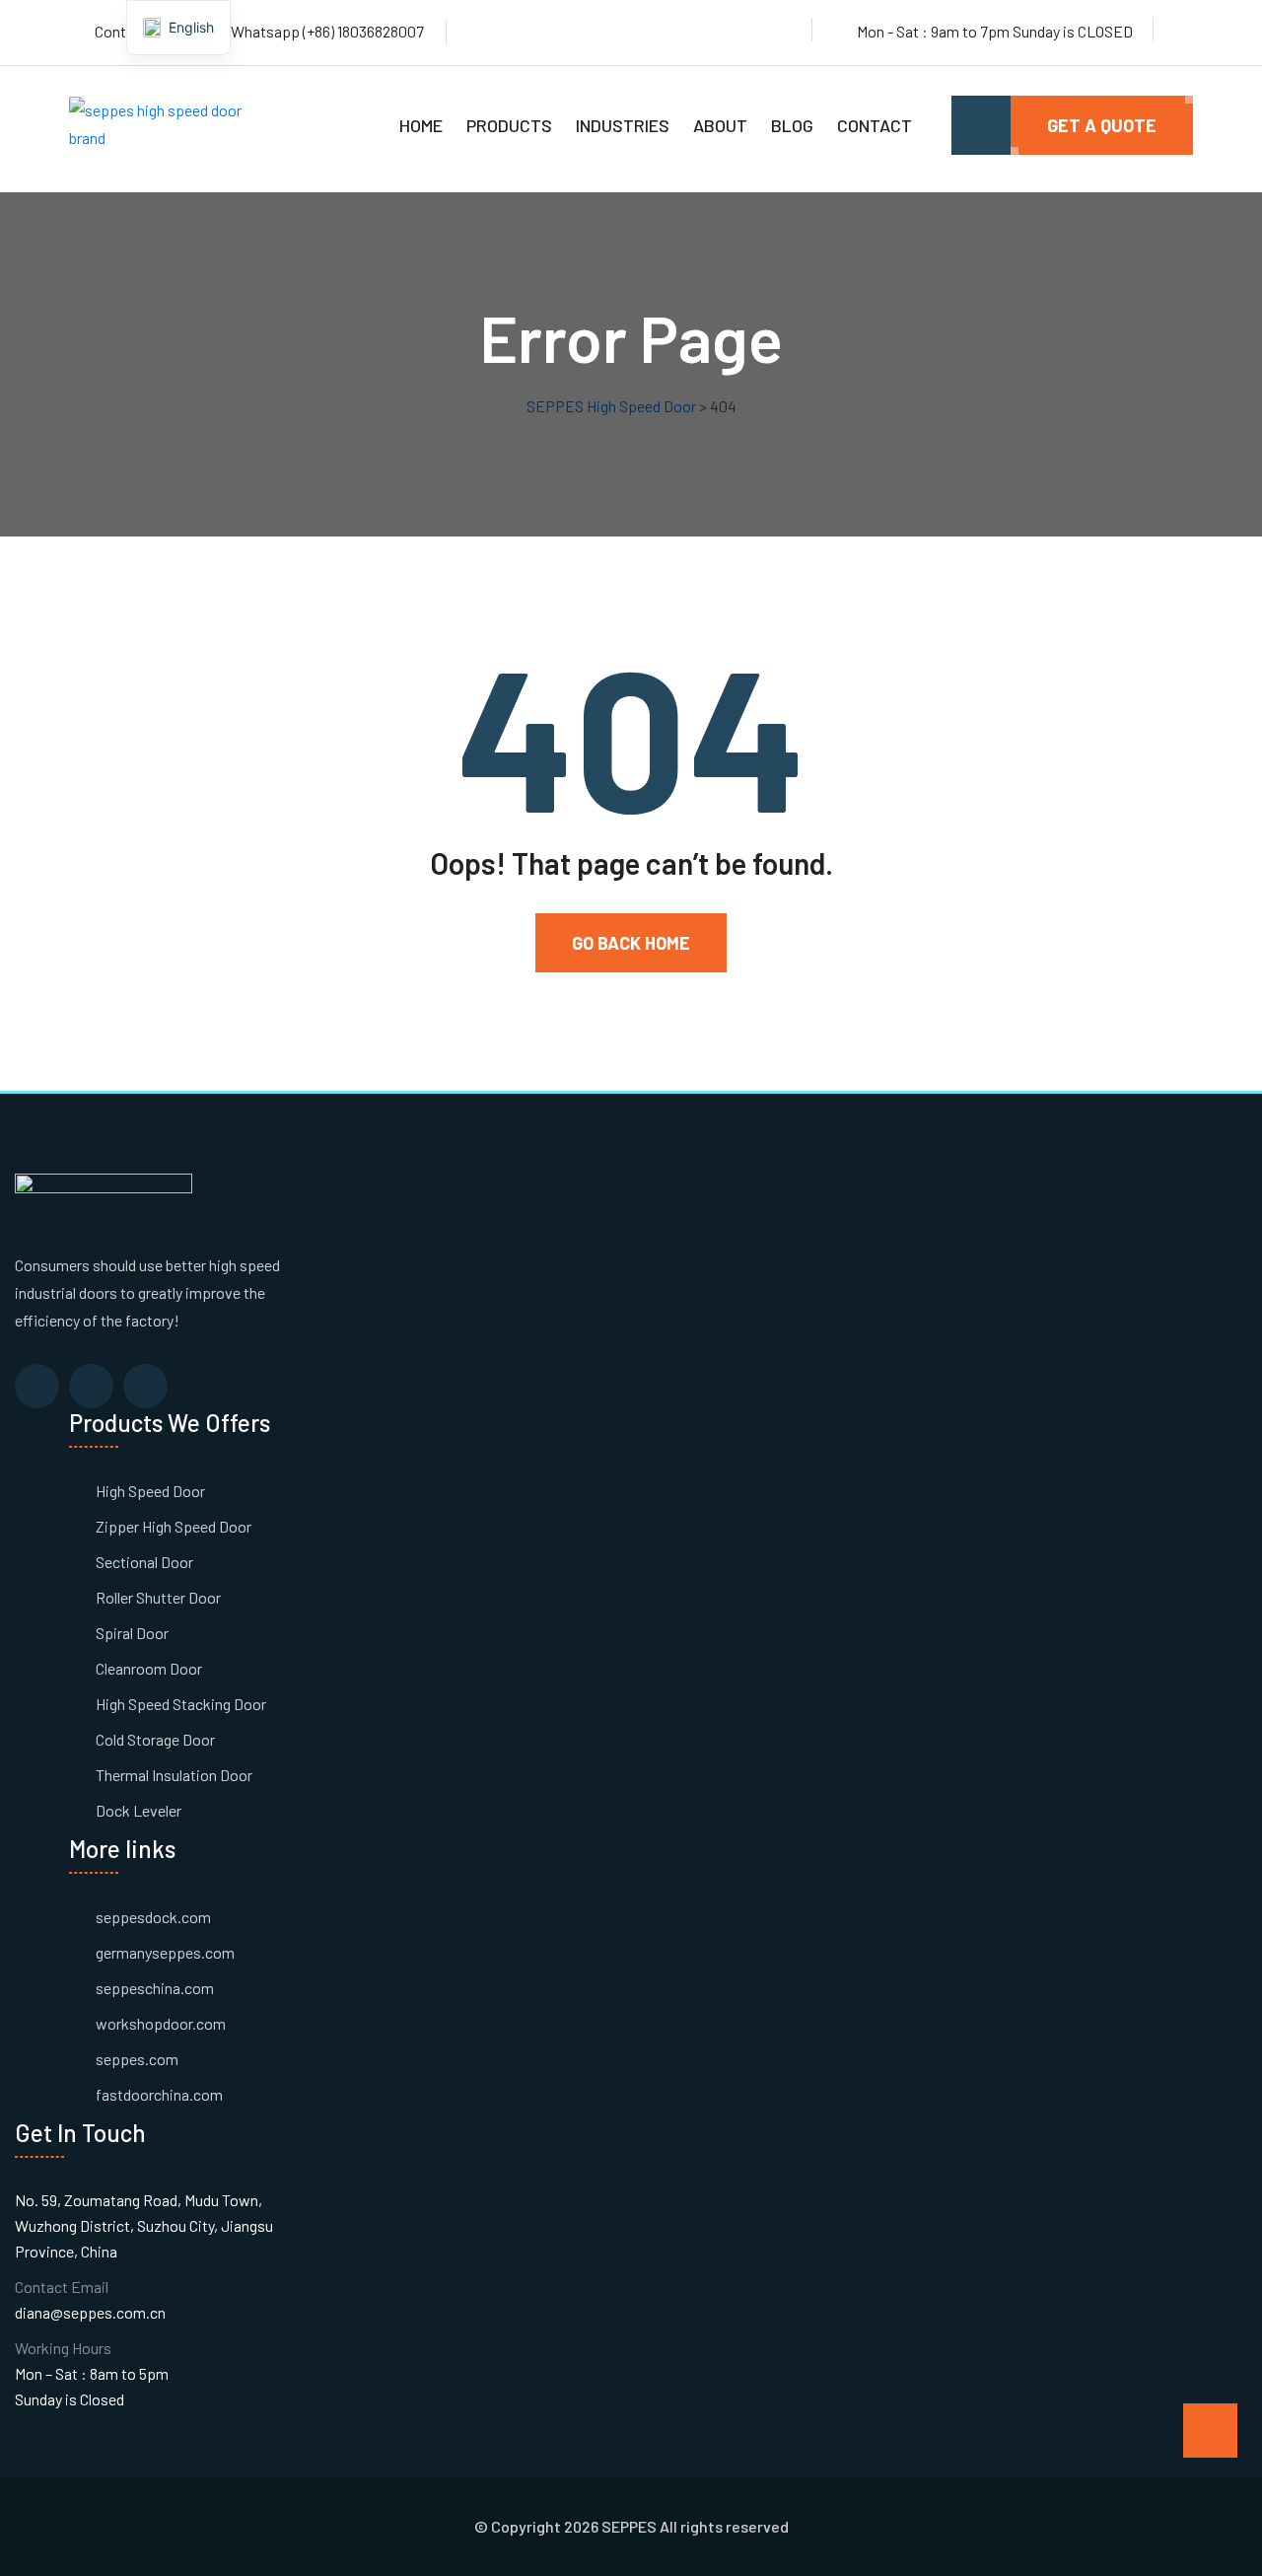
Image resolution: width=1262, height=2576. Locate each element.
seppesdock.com (153, 1917)
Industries (623, 125)
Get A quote (1102, 125)
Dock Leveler (139, 1810)
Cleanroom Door (149, 1668)
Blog (792, 125)
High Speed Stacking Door (181, 1704)
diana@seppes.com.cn (90, 2312)
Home (421, 125)
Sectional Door (144, 1562)
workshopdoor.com (161, 2023)
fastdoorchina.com (159, 2094)
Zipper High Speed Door (174, 1526)
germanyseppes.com (165, 1952)
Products (509, 125)
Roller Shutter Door (158, 1597)
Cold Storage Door (155, 1739)
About (720, 125)
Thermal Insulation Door (174, 1775)
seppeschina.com (155, 1988)
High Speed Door (150, 1491)
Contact (875, 125)
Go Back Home (631, 943)
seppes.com (137, 2059)
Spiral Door (132, 1633)
